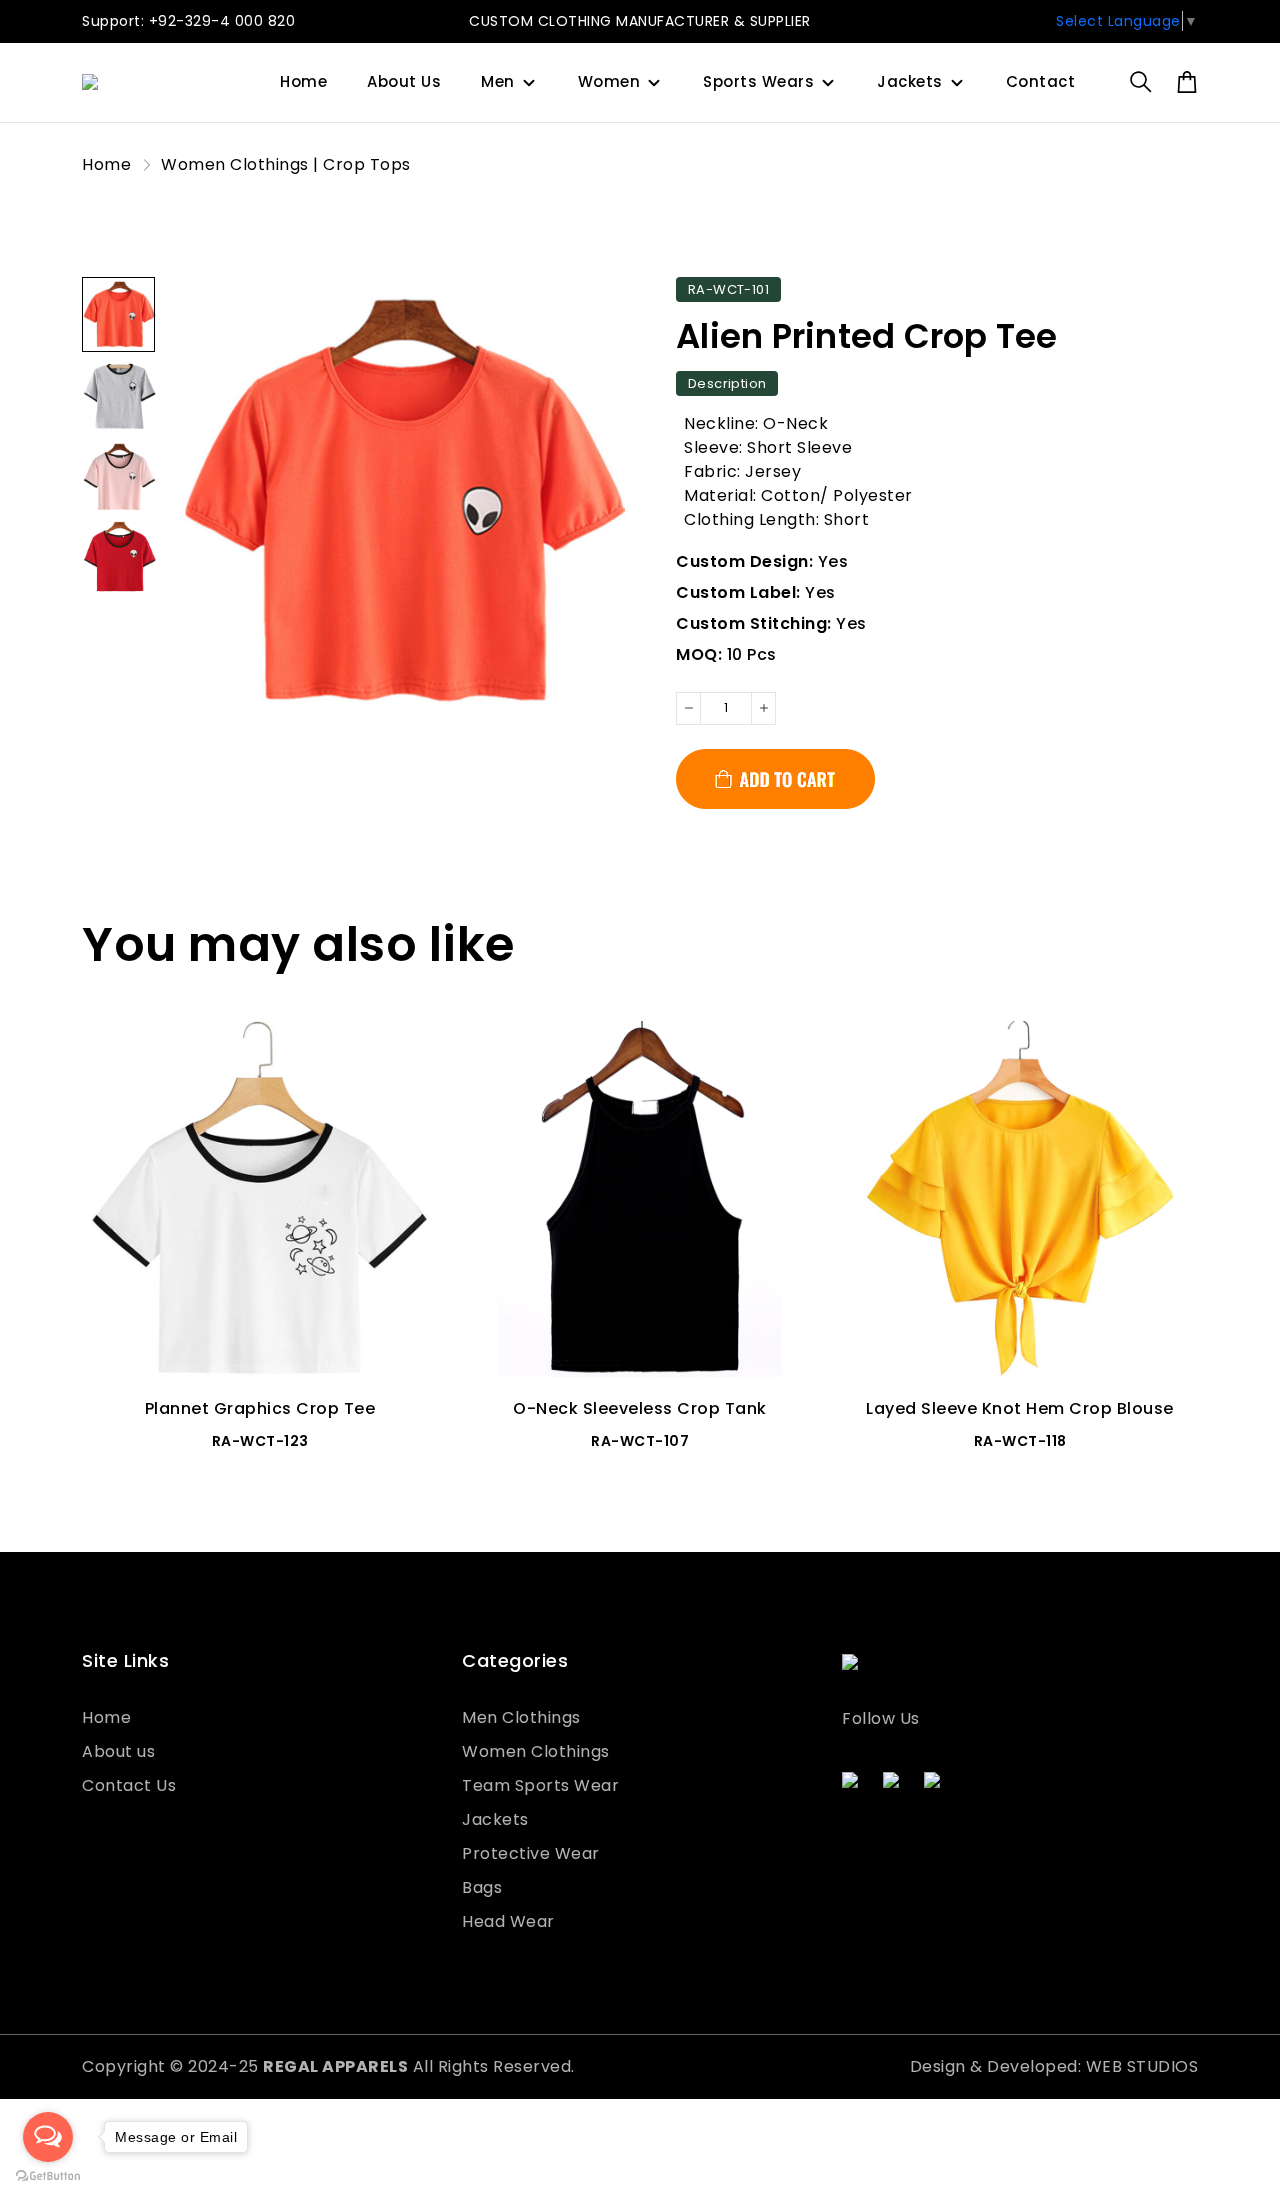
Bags (482, 1887)
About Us (404, 81)
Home (303, 81)
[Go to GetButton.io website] (48, 2175)
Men (498, 81)
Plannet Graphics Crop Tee (260, 1408)
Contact (1041, 81)
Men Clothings (521, 1717)
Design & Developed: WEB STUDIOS (1054, 2066)
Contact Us (129, 1785)
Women (609, 81)
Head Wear (508, 1921)
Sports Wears (758, 81)
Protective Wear (531, 1853)
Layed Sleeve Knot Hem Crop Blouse (1020, 1408)
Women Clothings (536, 1751)
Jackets (910, 81)
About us (118, 1751)
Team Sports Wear (540, 1785)
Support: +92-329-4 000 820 (188, 21)
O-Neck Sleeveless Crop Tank (640, 1408)
